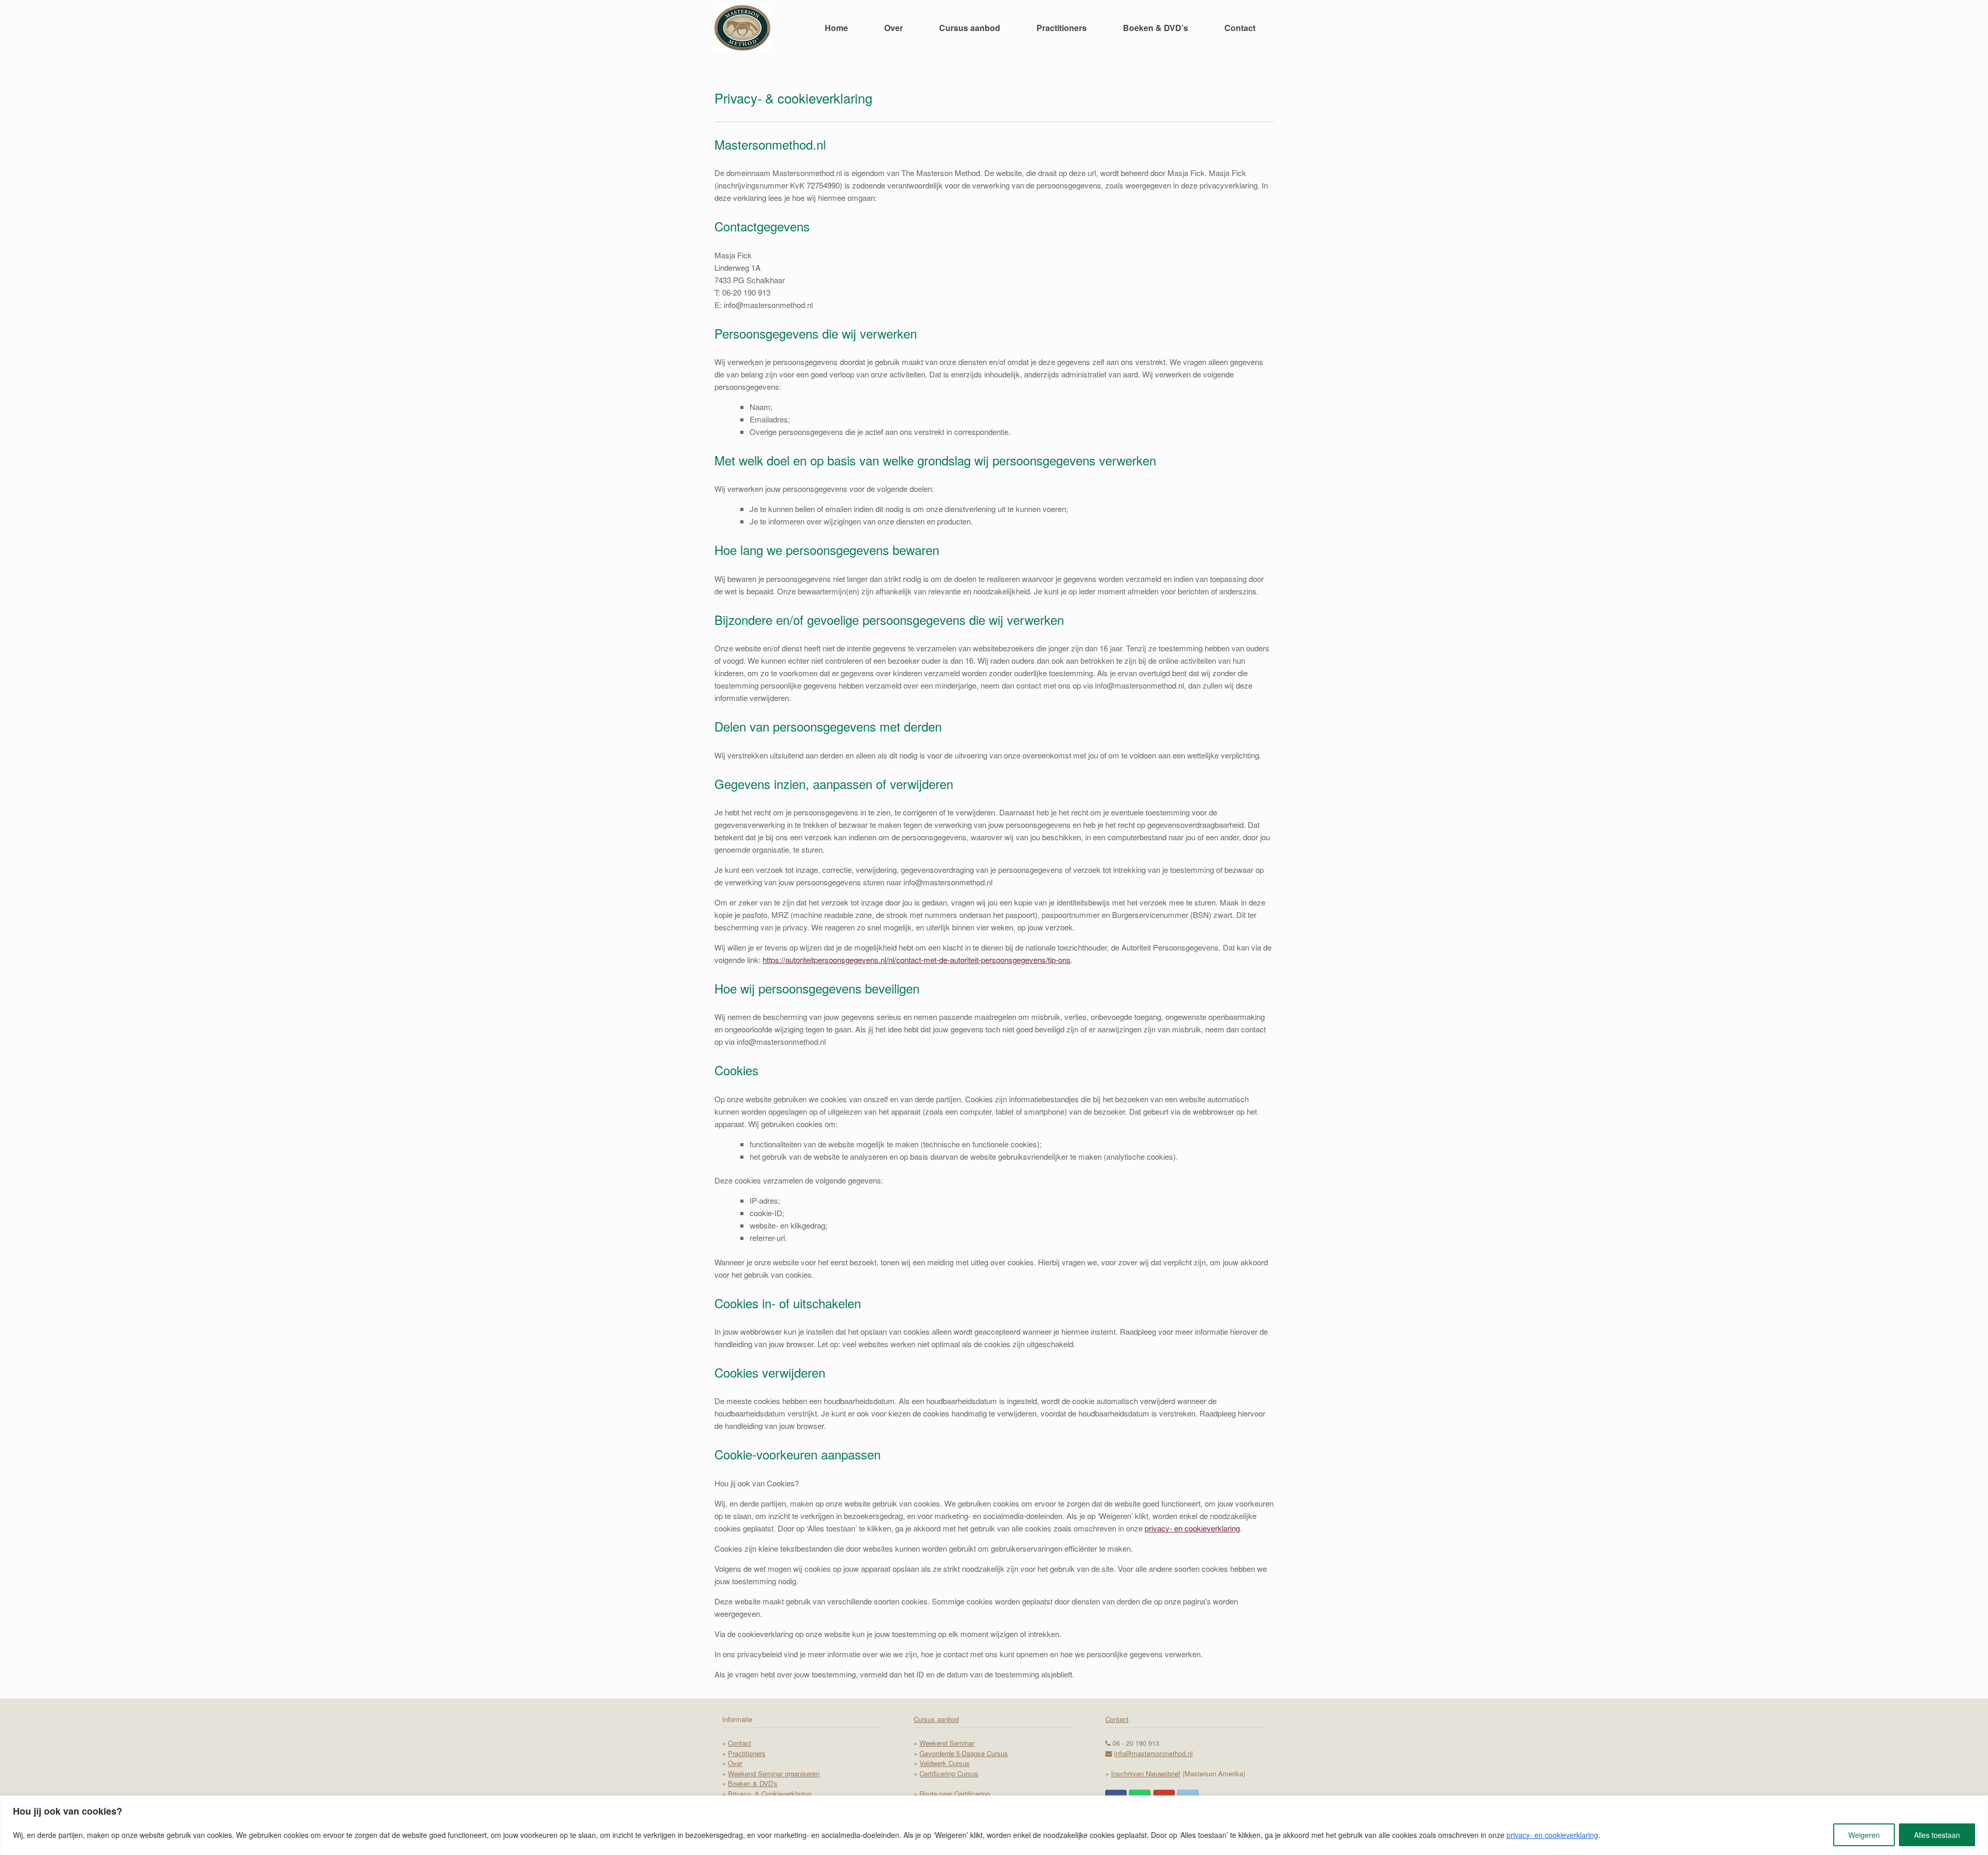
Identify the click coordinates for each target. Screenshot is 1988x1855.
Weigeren (1864, 1835)
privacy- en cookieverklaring (1552, 1835)
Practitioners (1062, 28)
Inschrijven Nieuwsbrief (1146, 1773)
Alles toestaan (1937, 1835)
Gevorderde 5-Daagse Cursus (964, 1753)
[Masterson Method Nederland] (742, 28)
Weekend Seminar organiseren (774, 1773)
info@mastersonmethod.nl (1153, 1753)
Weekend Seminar (947, 1743)
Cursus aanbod (970, 28)
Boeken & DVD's (753, 1783)
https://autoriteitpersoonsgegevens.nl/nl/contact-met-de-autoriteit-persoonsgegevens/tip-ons (917, 960)
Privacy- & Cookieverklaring (770, 1794)
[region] (994, 1825)
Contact (1240, 28)
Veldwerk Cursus (945, 1763)
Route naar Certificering (955, 1794)
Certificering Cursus (949, 1773)
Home (836, 28)
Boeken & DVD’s (1156, 28)
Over (894, 28)
